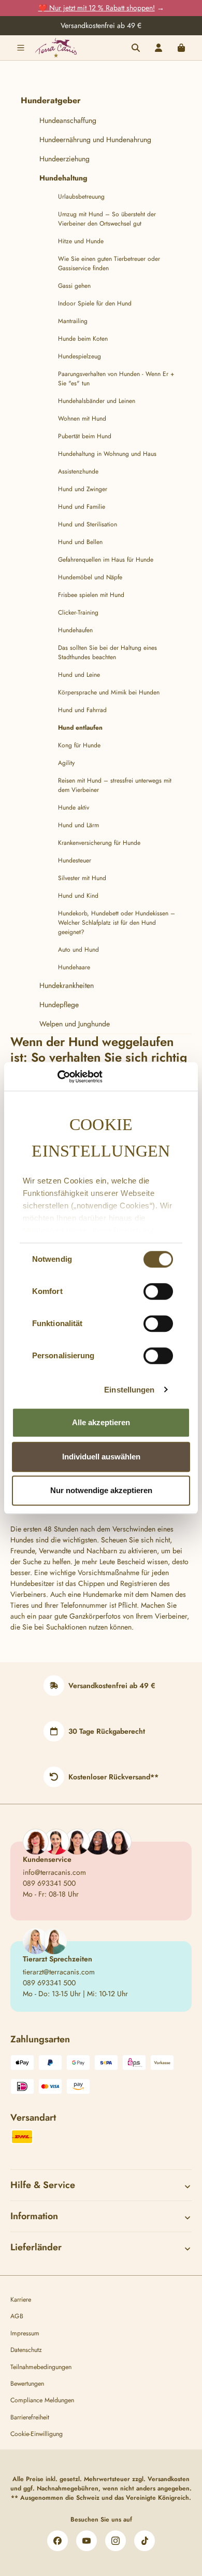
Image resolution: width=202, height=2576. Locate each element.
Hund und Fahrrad (82, 710)
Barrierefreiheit (30, 2417)
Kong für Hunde (79, 745)
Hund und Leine (79, 675)
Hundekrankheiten (67, 985)
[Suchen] (136, 48)
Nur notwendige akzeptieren (101, 1490)
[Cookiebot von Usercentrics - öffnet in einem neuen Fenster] (57, 1077)
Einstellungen (129, 1390)
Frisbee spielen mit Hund (91, 595)
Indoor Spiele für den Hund (95, 303)
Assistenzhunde (78, 471)
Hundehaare (74, 967)
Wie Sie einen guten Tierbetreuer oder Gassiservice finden (109, 263)
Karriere (21, 2300)
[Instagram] (116, 2541)
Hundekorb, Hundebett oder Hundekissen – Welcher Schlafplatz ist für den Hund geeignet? (117, 923)
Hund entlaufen (80, 728)
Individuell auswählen (101, 1457)
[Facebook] (57, 2541)
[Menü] (21, 48)
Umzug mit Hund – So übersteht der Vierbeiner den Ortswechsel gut (107, 219)
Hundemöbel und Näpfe (90, 577)
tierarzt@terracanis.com (59, 1972)
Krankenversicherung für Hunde (99, 843)
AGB (17, 2316)
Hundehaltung (63, 178)
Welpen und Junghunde (75, 1024)
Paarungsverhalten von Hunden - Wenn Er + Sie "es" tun (116, 379)
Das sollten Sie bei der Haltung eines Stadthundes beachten (107, 652)
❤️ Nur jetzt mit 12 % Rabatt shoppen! (97, 8)
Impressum (25, 2333)
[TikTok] (145, 2541)
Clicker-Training (78, 612)
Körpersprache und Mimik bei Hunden (109, 692)
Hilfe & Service (43, 2185)
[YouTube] (86, 2541)
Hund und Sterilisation (88, 524)
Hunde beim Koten (83, 339)
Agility (66, 763)
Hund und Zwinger (83, 489)
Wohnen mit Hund (82, 419)
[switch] (158, 1291)
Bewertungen (27, 2384)
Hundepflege (59, 1005)
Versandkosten (169, 2479)
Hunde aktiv (74, 807)
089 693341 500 (49, 1883)
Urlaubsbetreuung (81, 197)
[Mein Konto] (158, 48)
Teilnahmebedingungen (41, 2367)
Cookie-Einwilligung (37, 2434)
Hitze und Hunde (81, 241)
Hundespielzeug (80, 356)
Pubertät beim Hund (85, 436)
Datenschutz (26, 2350)
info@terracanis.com (54, 1872)
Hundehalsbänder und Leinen (97, 401)
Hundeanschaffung (68, 120)
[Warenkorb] (181, 48)
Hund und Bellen (80, 542)
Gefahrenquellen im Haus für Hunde (106, 560)
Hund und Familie (82, 507)
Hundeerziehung (64, 159)
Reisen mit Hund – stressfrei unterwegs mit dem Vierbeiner (115, 785)
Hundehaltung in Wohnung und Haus (107, 454)
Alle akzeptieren (101, 1422)
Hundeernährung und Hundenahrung (95, 140)
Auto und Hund (78, 950)
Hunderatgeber (51, 100)
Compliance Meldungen (42, 2400)
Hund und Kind (78, 896)
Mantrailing (73, 321)
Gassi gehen (74, 286)
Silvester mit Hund (82, 878)
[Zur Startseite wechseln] (56, 47)
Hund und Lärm (78, 825)
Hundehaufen (75, 630)
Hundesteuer (75, 860)
